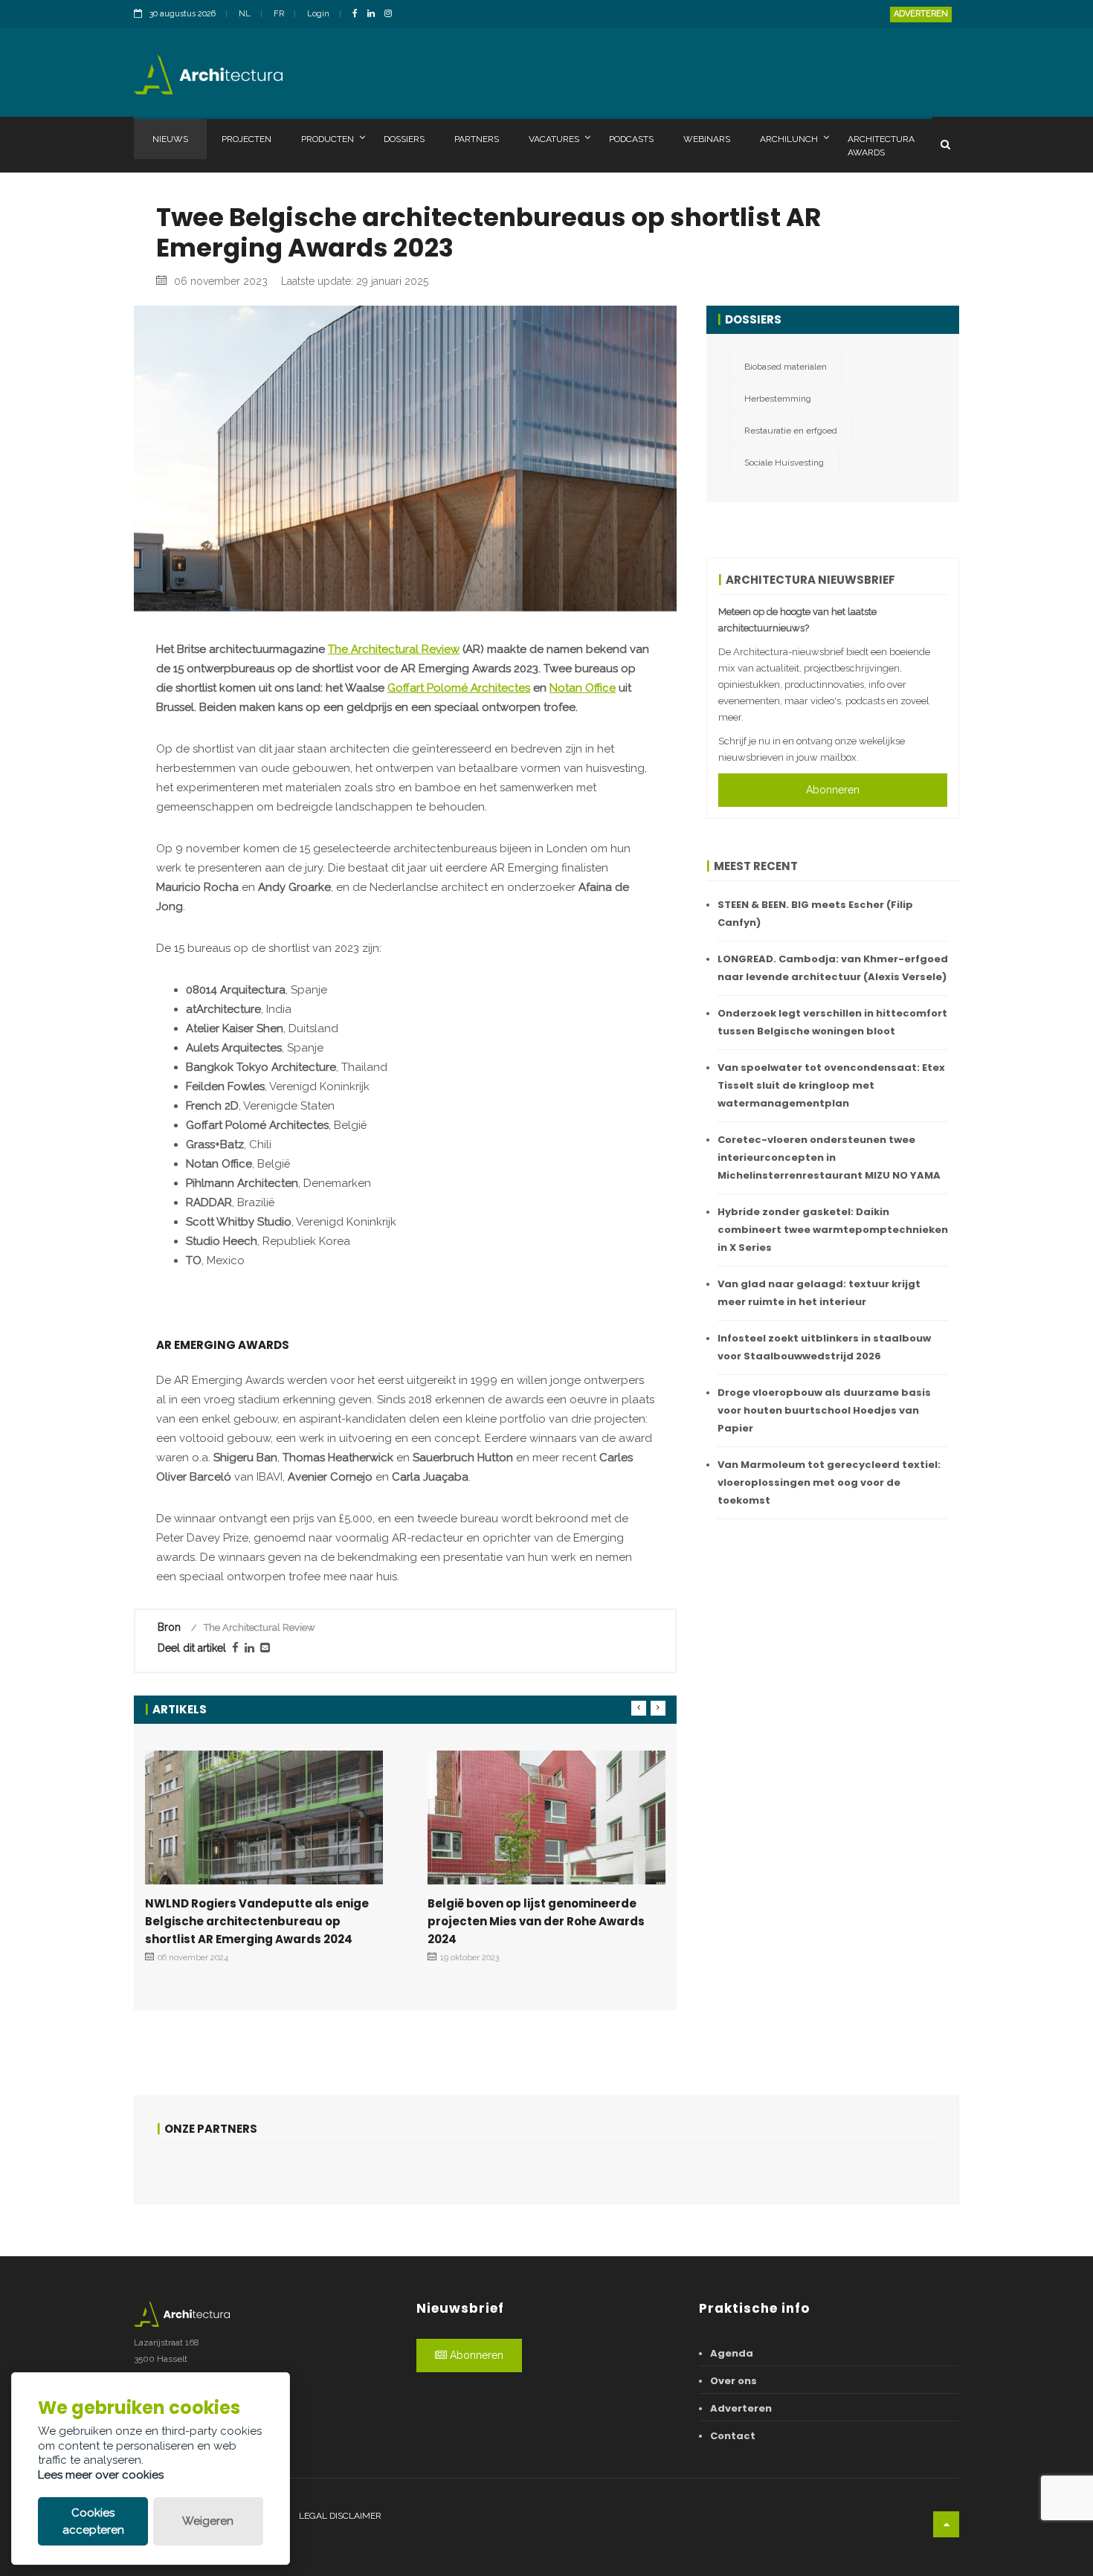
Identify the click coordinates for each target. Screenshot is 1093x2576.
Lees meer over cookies (101, 2475)
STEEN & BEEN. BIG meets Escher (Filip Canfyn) (815, 914)
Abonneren (833, 790)
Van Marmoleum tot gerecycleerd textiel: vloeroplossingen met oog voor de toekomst (829, 1482)
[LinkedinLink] (375, 15)
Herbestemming (778, 399)
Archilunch (789, 139)
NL (245, 14)
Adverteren (921, 14)
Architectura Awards (881, 146)
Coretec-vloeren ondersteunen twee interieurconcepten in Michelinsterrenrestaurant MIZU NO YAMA (829, 1157)
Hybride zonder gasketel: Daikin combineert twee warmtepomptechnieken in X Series (833, 1230)
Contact (733, 2436)
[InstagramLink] (392, 15)
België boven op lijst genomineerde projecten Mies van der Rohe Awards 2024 (536, 1921)
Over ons (733, 2381)
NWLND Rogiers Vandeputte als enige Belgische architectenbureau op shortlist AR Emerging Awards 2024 (257, 1921)
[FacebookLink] (359, 15)
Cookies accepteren (93, 2521)
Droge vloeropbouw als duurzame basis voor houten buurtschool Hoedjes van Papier (824, 1410)
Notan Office (583, 688)
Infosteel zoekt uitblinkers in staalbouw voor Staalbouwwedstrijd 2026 (824, 1347)
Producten (328, 139)
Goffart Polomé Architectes (459, 688)
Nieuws (170, 139)
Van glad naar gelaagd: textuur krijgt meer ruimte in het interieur (819, 1293)
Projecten (246, 139)
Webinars (707, 139)
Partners (477, 139)
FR (279, 14)
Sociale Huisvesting (784, 463)
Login (318, 14)
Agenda (732, 2353)
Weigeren (208, 2521)
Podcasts (631, 139)
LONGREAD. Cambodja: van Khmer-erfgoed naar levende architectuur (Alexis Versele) (833, 968)
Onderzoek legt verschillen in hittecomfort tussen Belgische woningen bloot (832, 1022)
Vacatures (554, 139)
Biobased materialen (786, 367)
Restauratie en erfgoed (791, 431)
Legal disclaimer (340, 2516)
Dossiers (404, 139)
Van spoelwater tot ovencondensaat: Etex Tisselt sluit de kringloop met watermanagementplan (831, 1085)
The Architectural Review (394, 649)
